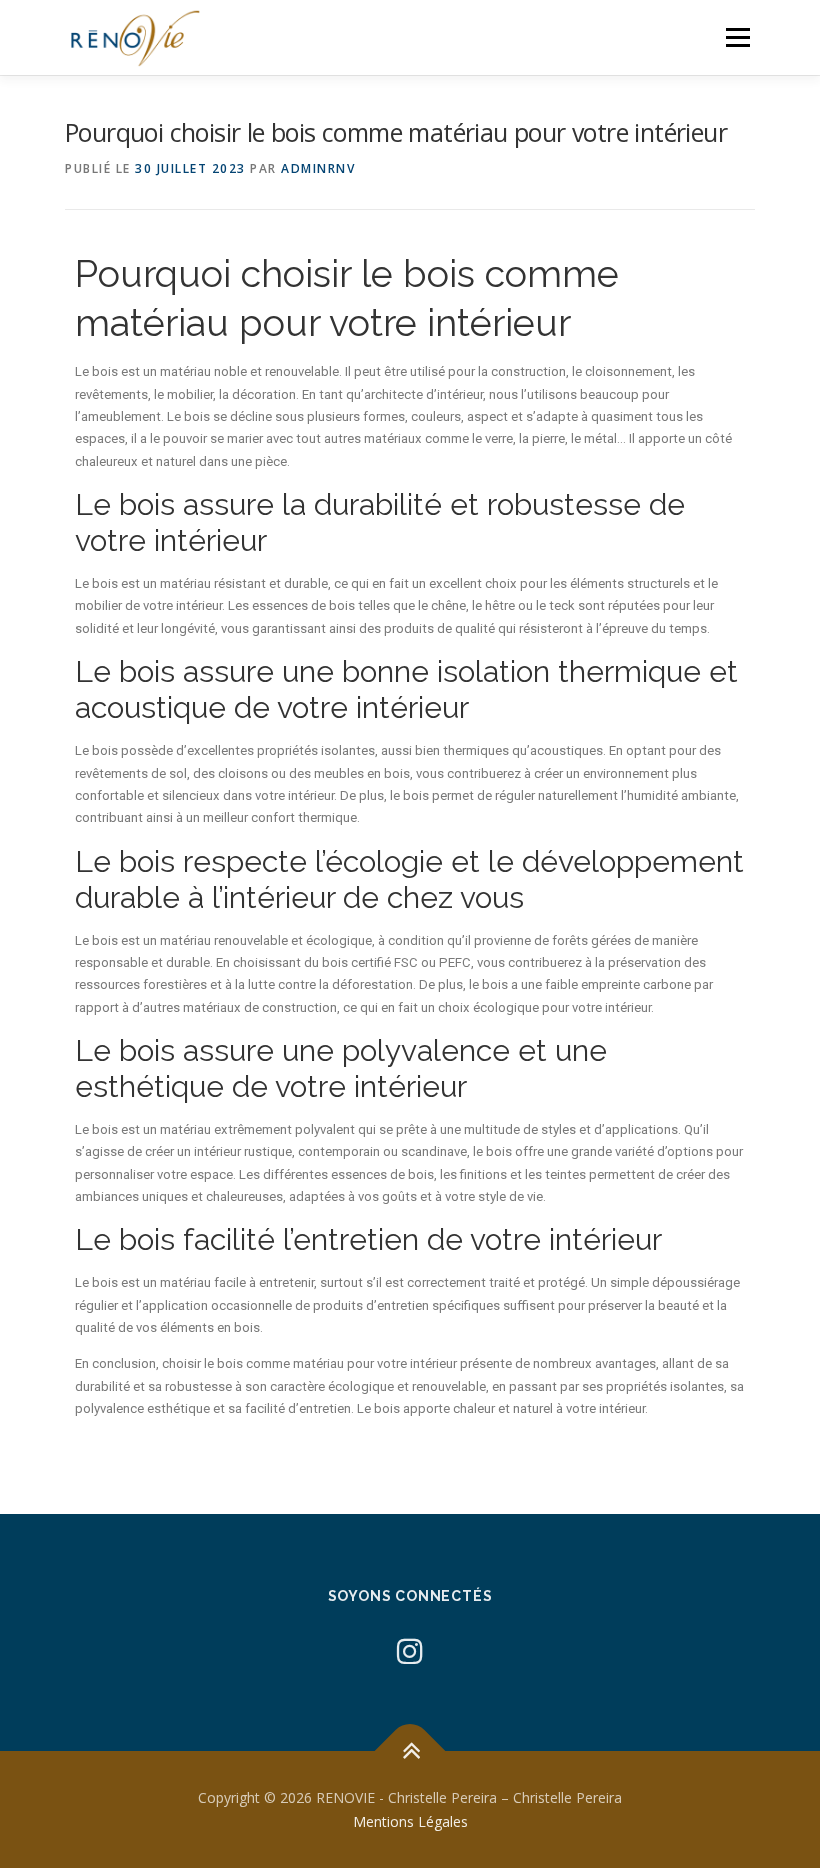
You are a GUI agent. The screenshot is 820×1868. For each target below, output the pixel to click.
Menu (737, 37)
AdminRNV (318, 168)
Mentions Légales (410, 1821)
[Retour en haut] (410, 1750)
